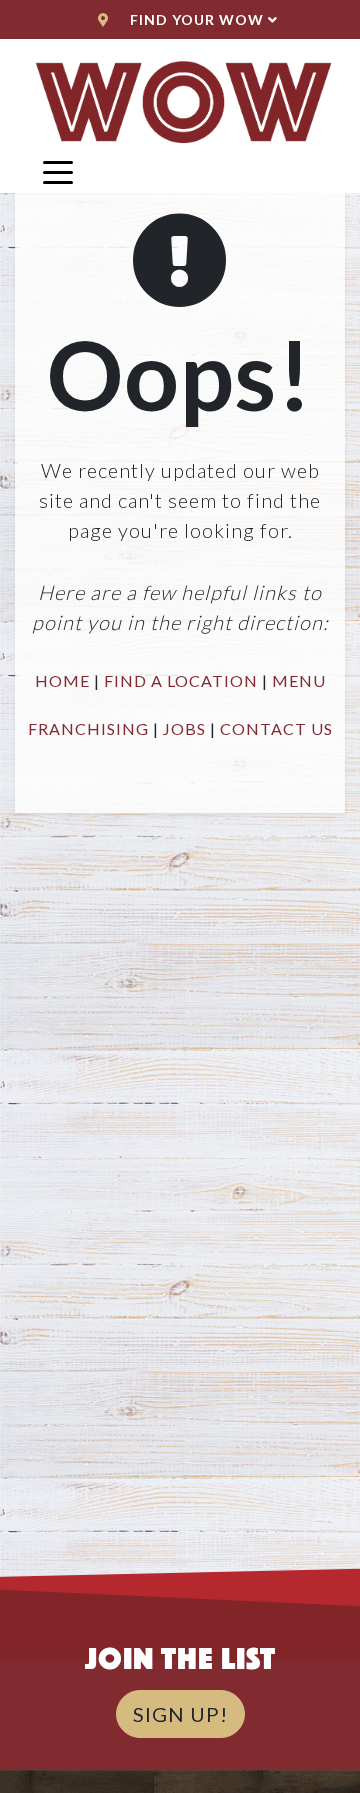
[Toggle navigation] (58, 171)
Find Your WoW (197, 19)
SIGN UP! (180, 1714)
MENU (299, 680)
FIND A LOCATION (181, 680)
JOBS (184, 728)
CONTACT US (276, 728)
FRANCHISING (88, 728)
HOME (62, 680)
